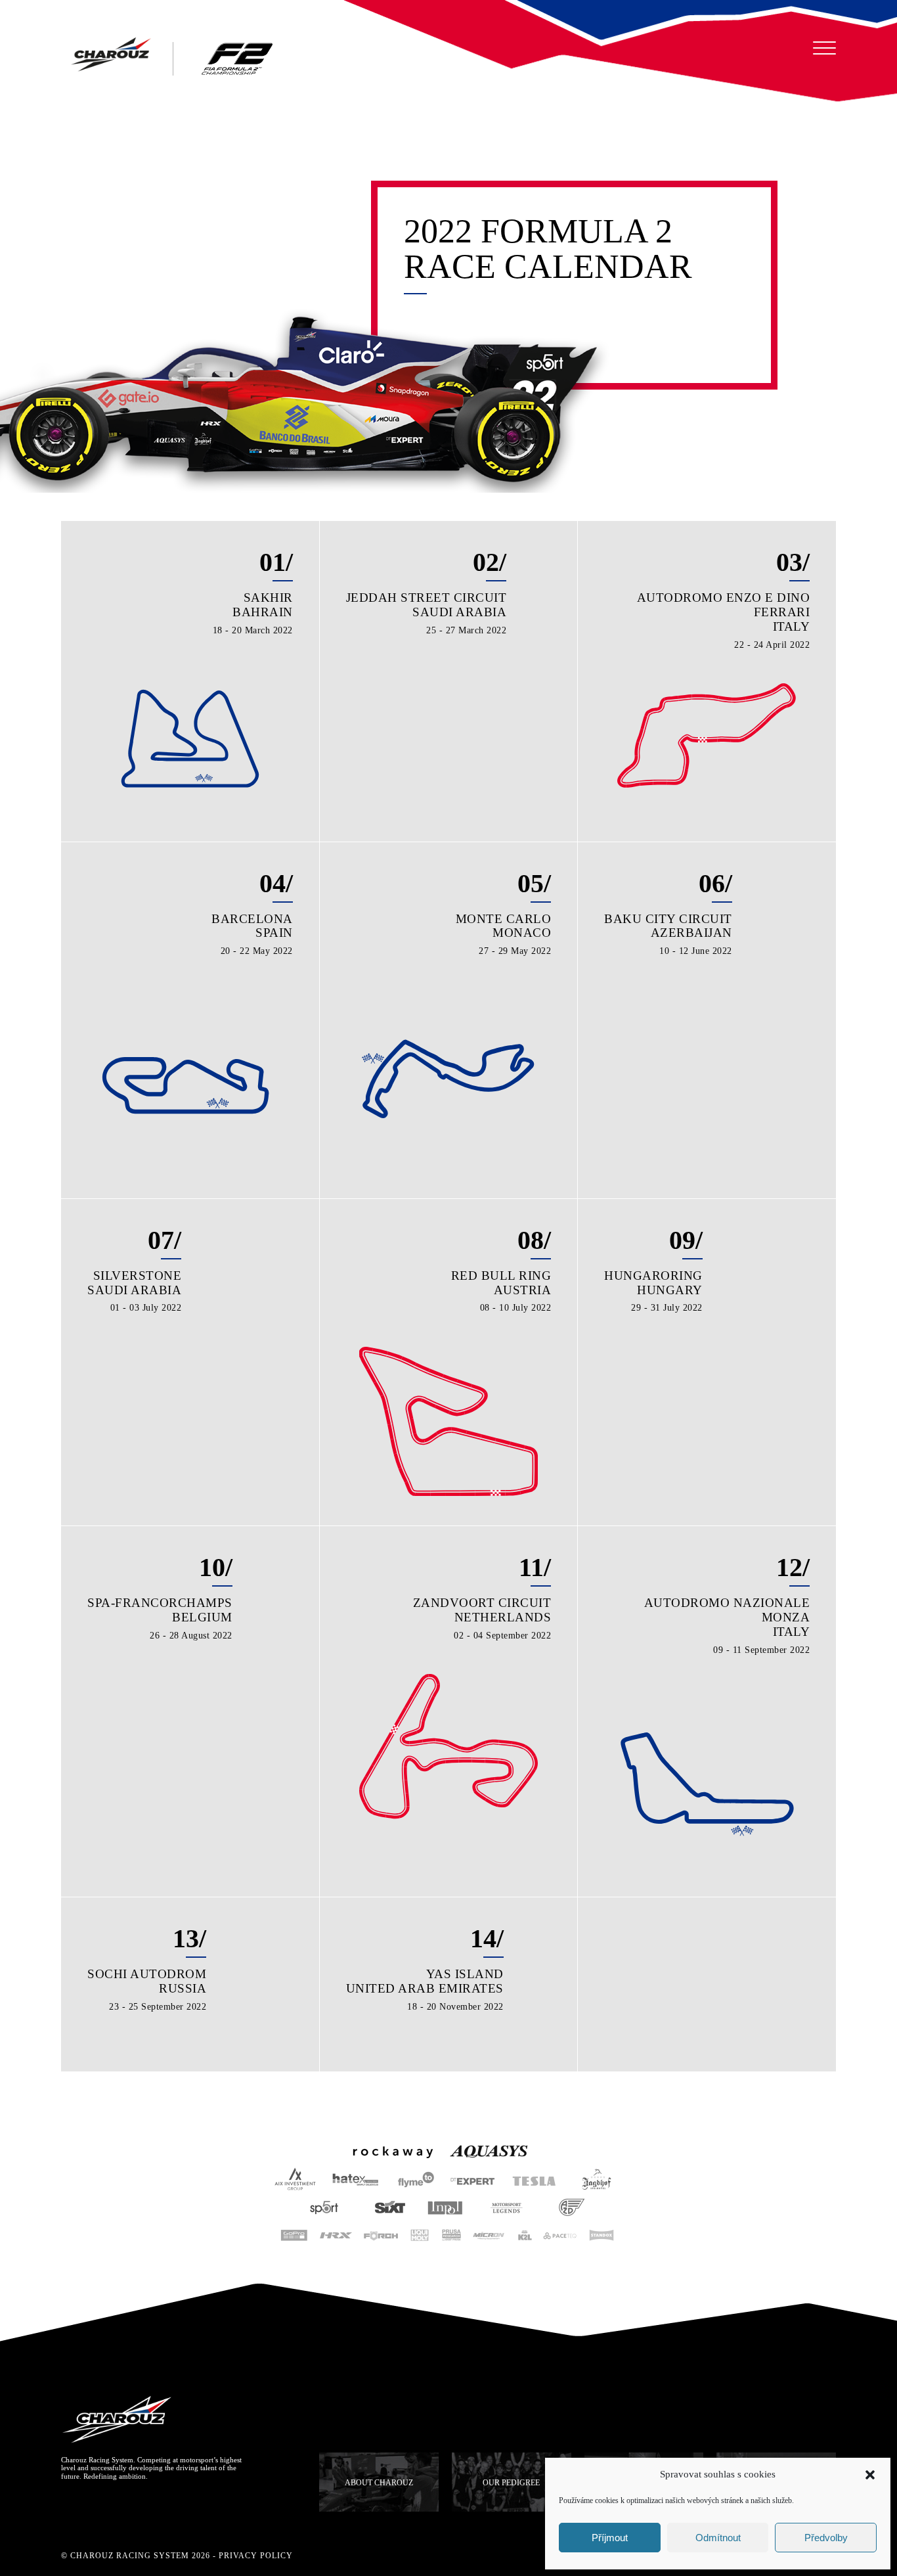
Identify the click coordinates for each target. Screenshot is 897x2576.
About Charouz (379, 2483)
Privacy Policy (256, 2556)
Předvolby (826, 2538)
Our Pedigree (511, 2483)
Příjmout (610, 2538)
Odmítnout (718, 2538)
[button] (870, 2475)
